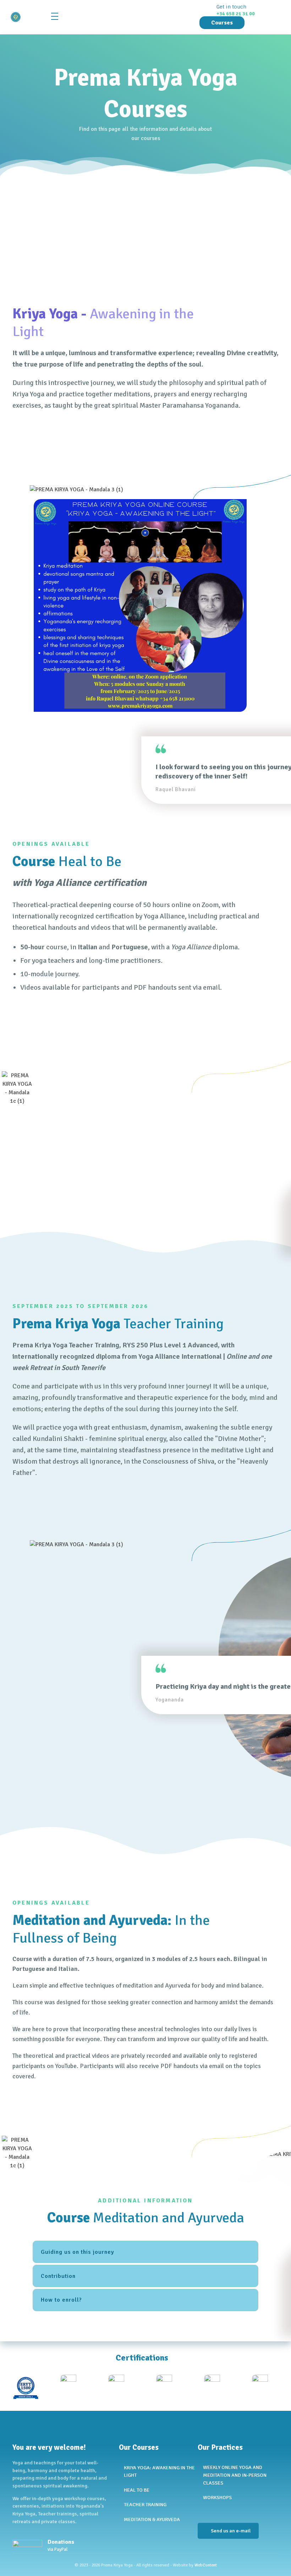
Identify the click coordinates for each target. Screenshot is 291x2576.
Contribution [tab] (58, 2276)
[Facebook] (200, 2511)
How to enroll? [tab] (61, 2300)
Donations (61, 2542)
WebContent (206, 2565)
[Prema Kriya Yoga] (27, 17)
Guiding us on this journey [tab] (78, 2252)
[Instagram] (213, 2511)
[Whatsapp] (225, 2511)
